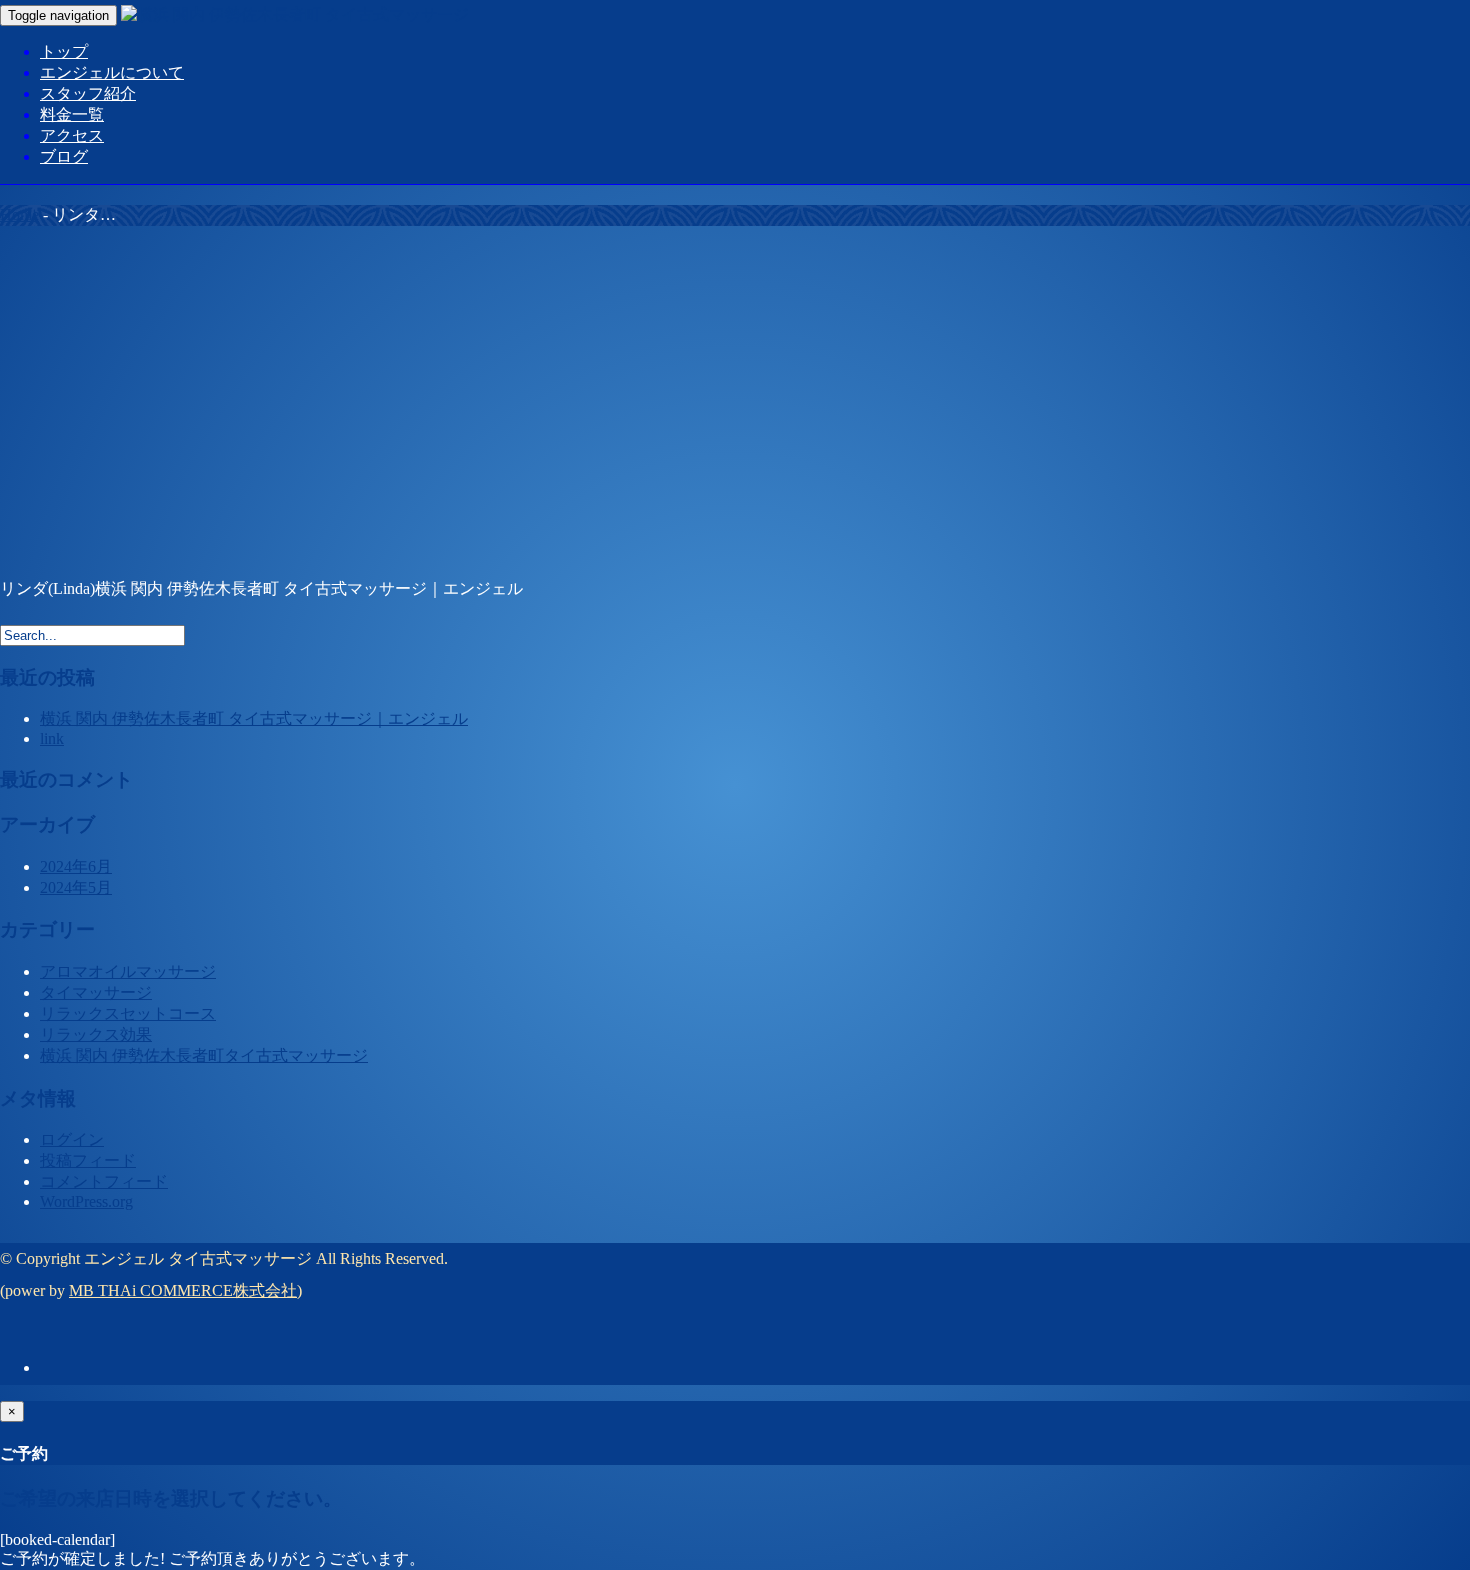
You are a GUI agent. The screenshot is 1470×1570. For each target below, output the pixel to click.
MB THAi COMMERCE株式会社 (183, 1290)
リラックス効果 (96, 1034)
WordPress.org (86, 1201)
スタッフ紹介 (88, 93)
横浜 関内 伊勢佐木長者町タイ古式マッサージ (204, 1055)
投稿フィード (88, 1160)
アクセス (72, 135)
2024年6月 (76, 866)
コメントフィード (104, 1181)
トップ (64, 51)
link (52, 738)
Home (19, 214)
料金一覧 (72, 114)
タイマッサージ (96, 992)
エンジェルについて (112, 72)
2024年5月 (76, 887)
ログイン (72, 1139)
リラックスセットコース (128, 1013)
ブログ (64, 156)
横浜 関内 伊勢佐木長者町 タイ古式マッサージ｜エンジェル (254, 718)
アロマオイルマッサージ (128, 971)
